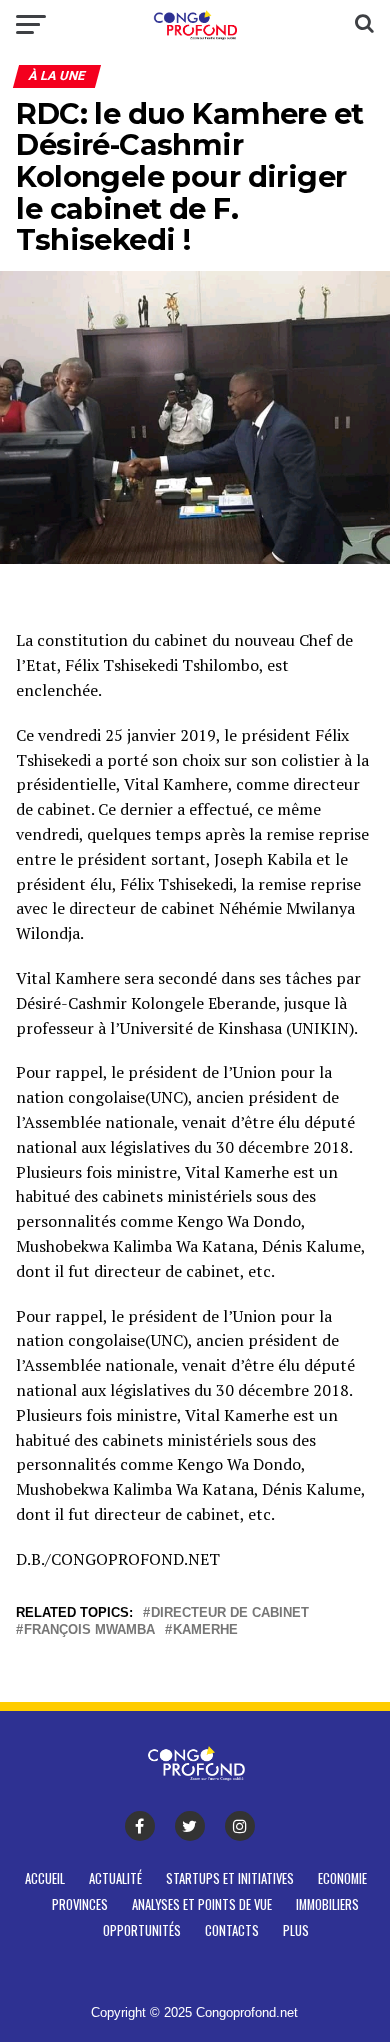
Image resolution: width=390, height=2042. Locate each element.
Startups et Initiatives (230, 1878)
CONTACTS (232, 1930)
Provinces (80, 1904)
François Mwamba (89, 1630)
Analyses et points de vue (202, 1904)
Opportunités (142, 1930)
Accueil (45, 1878)
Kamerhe (205, 1630)
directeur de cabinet (230, 1613)
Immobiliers (327, 1904)
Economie (342, 1878)
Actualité (115, 1878)
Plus (296, 1930)
